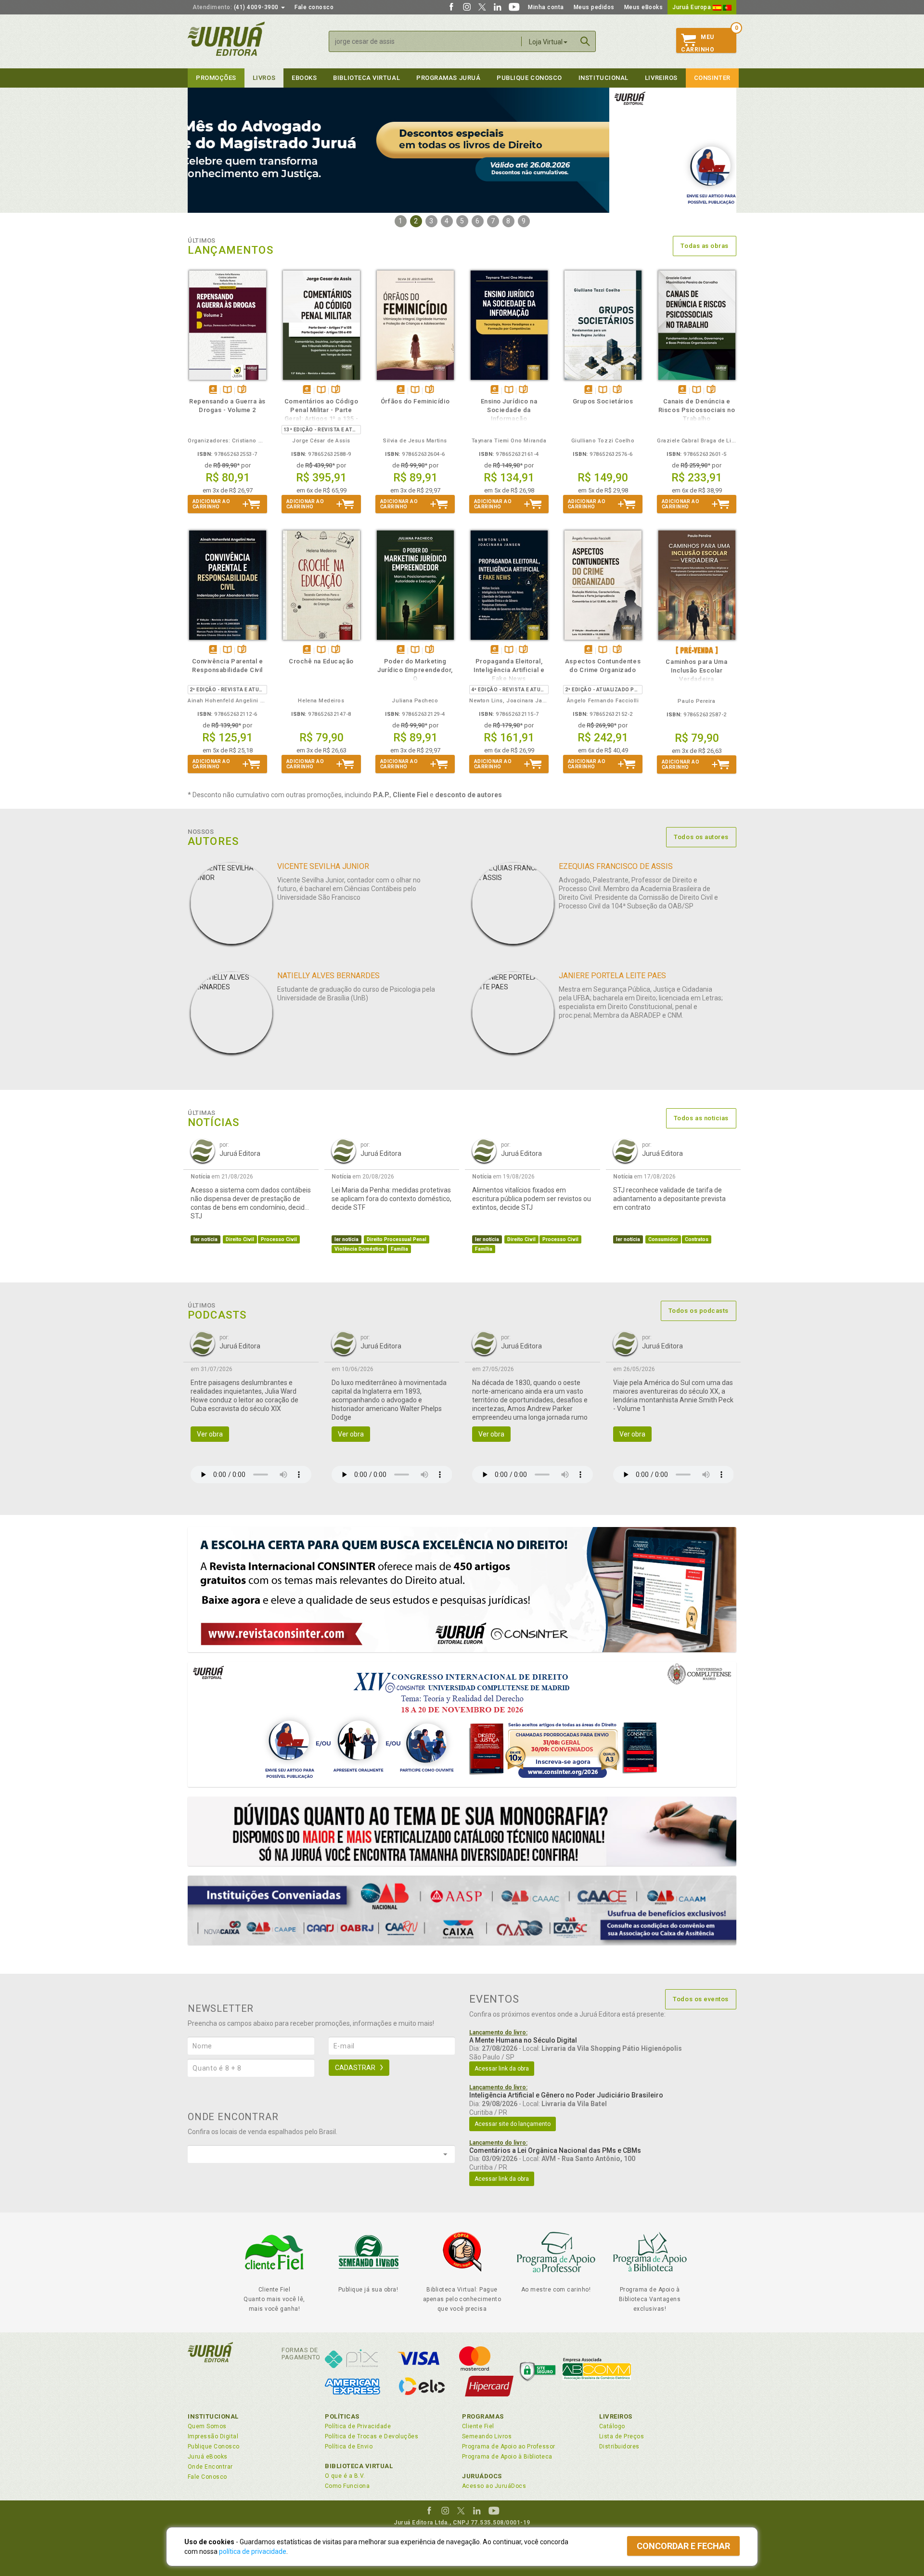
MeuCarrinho (698, 43)
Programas (483, 2416)
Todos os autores (701, 837)
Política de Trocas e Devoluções (372, 2436)
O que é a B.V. (345, 2476)
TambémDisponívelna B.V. (227, 390)
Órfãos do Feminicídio (415, 401)
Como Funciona (347, 2486)
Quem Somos (207, 2426)
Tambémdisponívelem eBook (213, 390)
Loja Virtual (546, 42)
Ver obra (210, 1434)
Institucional (603, 78)
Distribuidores (619, 2447)
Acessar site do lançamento (513, 2124)
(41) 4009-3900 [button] (236, 7)
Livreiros (661, 78)
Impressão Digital (213, 2436)
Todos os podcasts (699, 1311)
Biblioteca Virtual (359, 2466)
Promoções (216, 78)
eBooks (304, 78)
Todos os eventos (701, 1999)
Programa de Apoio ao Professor (509, 2447)
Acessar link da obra (502, 2069)
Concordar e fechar (683, 2546)
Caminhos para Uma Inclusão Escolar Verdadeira (696, 670)
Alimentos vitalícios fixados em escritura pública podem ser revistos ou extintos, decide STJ (532, 1199)
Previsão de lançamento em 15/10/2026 (697, 650)
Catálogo (612, 2426)
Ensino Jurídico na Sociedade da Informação (509, 410)
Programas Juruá (448, 78)
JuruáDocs (482, 2476)
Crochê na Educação (321, 661)
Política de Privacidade (358, 2426)
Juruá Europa (693, 7)
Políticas (342, 2416)
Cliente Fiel (478, 2426)
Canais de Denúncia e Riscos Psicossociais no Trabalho (697, 410)
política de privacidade (253, 2551)
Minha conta (546, 7)
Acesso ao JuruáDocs (494, 2486)
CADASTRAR (355, 2068)
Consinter (712, 78)
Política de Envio (349, 2447)
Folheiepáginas (242, 390)
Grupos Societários (603, 401)
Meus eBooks (644, 7)
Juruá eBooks (208, 2457)
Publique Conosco (529, 78)
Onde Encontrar (210, 2467)
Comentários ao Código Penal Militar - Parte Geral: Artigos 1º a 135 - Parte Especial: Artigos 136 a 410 (321, 419)
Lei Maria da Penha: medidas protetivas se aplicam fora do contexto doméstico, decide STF (391, 1199)
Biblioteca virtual (366, 78)
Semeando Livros (487, 2436)
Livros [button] (264, 78)
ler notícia (205, 1239)
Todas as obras (705, 246)
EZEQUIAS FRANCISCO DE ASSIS (616, 866)
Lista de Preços (622, 2436)
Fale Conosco (207, 2477)
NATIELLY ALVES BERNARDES (328, 976)
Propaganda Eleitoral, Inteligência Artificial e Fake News (509, 670)
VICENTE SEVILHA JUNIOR (323, 866)
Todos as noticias (701, 1118)
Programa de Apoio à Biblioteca (507, 2457)
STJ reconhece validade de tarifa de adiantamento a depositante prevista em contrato (669, 1199)
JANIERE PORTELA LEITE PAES (612, 976)
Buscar (585, 41)
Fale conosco (314, 7)
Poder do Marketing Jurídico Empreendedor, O (415, 670)
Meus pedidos (594, 7)
